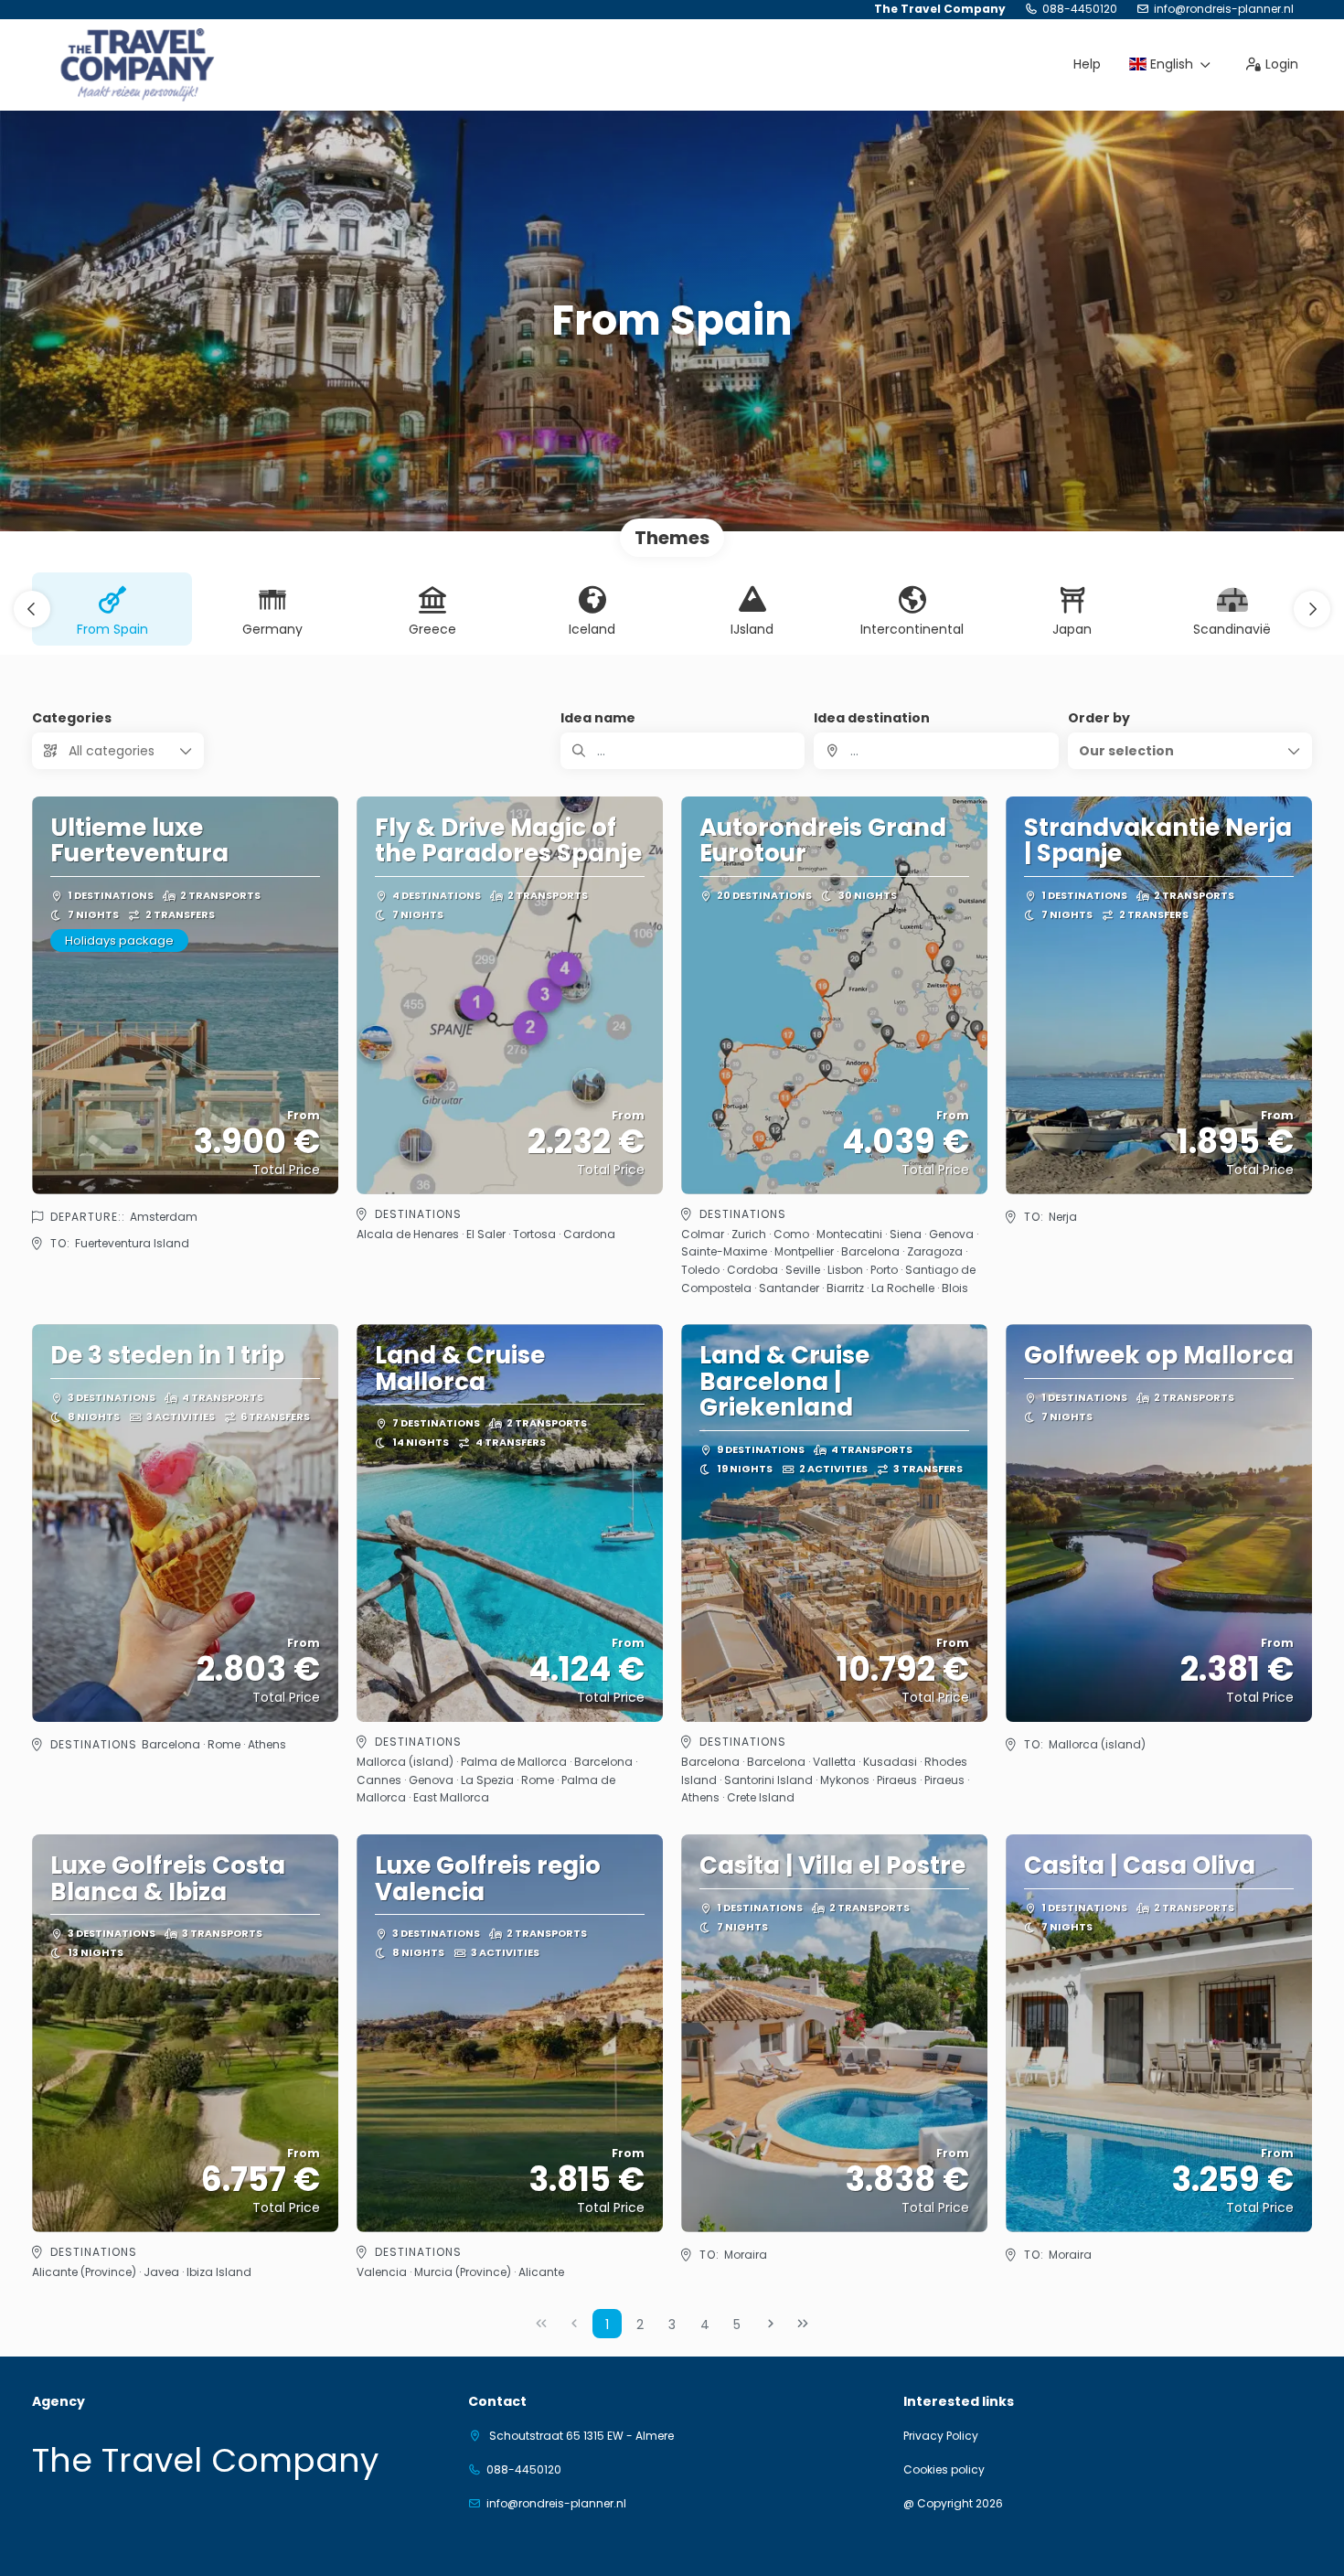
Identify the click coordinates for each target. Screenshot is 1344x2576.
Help (1087, 64)
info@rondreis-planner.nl (1224, 9)
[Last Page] (803, 2324)
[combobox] (936, 751)
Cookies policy (944, 2470)
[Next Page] (771, 2324)
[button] (32, 609)
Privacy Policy (941, 2436)
